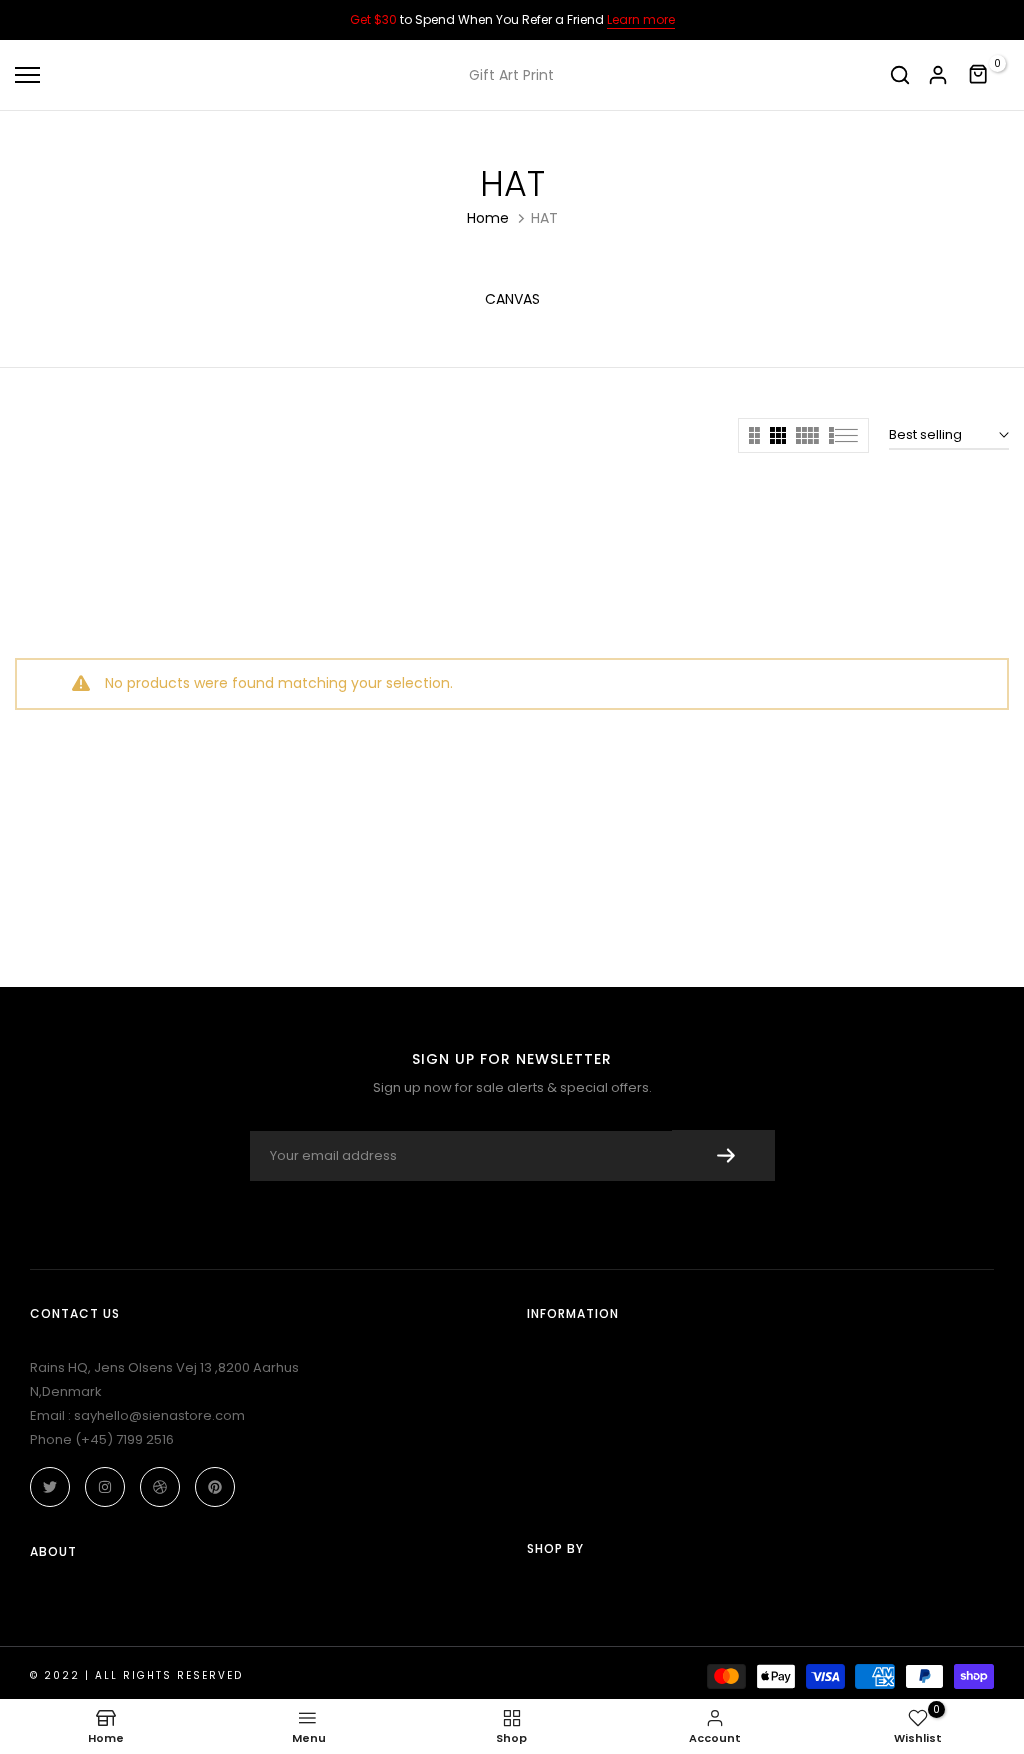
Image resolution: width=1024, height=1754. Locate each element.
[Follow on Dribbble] (160, 1487)
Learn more (641, 19)
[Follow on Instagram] (105, 1487)
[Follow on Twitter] (50, 1487)
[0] (979, 75)
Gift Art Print (511, 75)
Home (488, 218)
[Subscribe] (723, 1155)
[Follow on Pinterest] (215, 1487)
